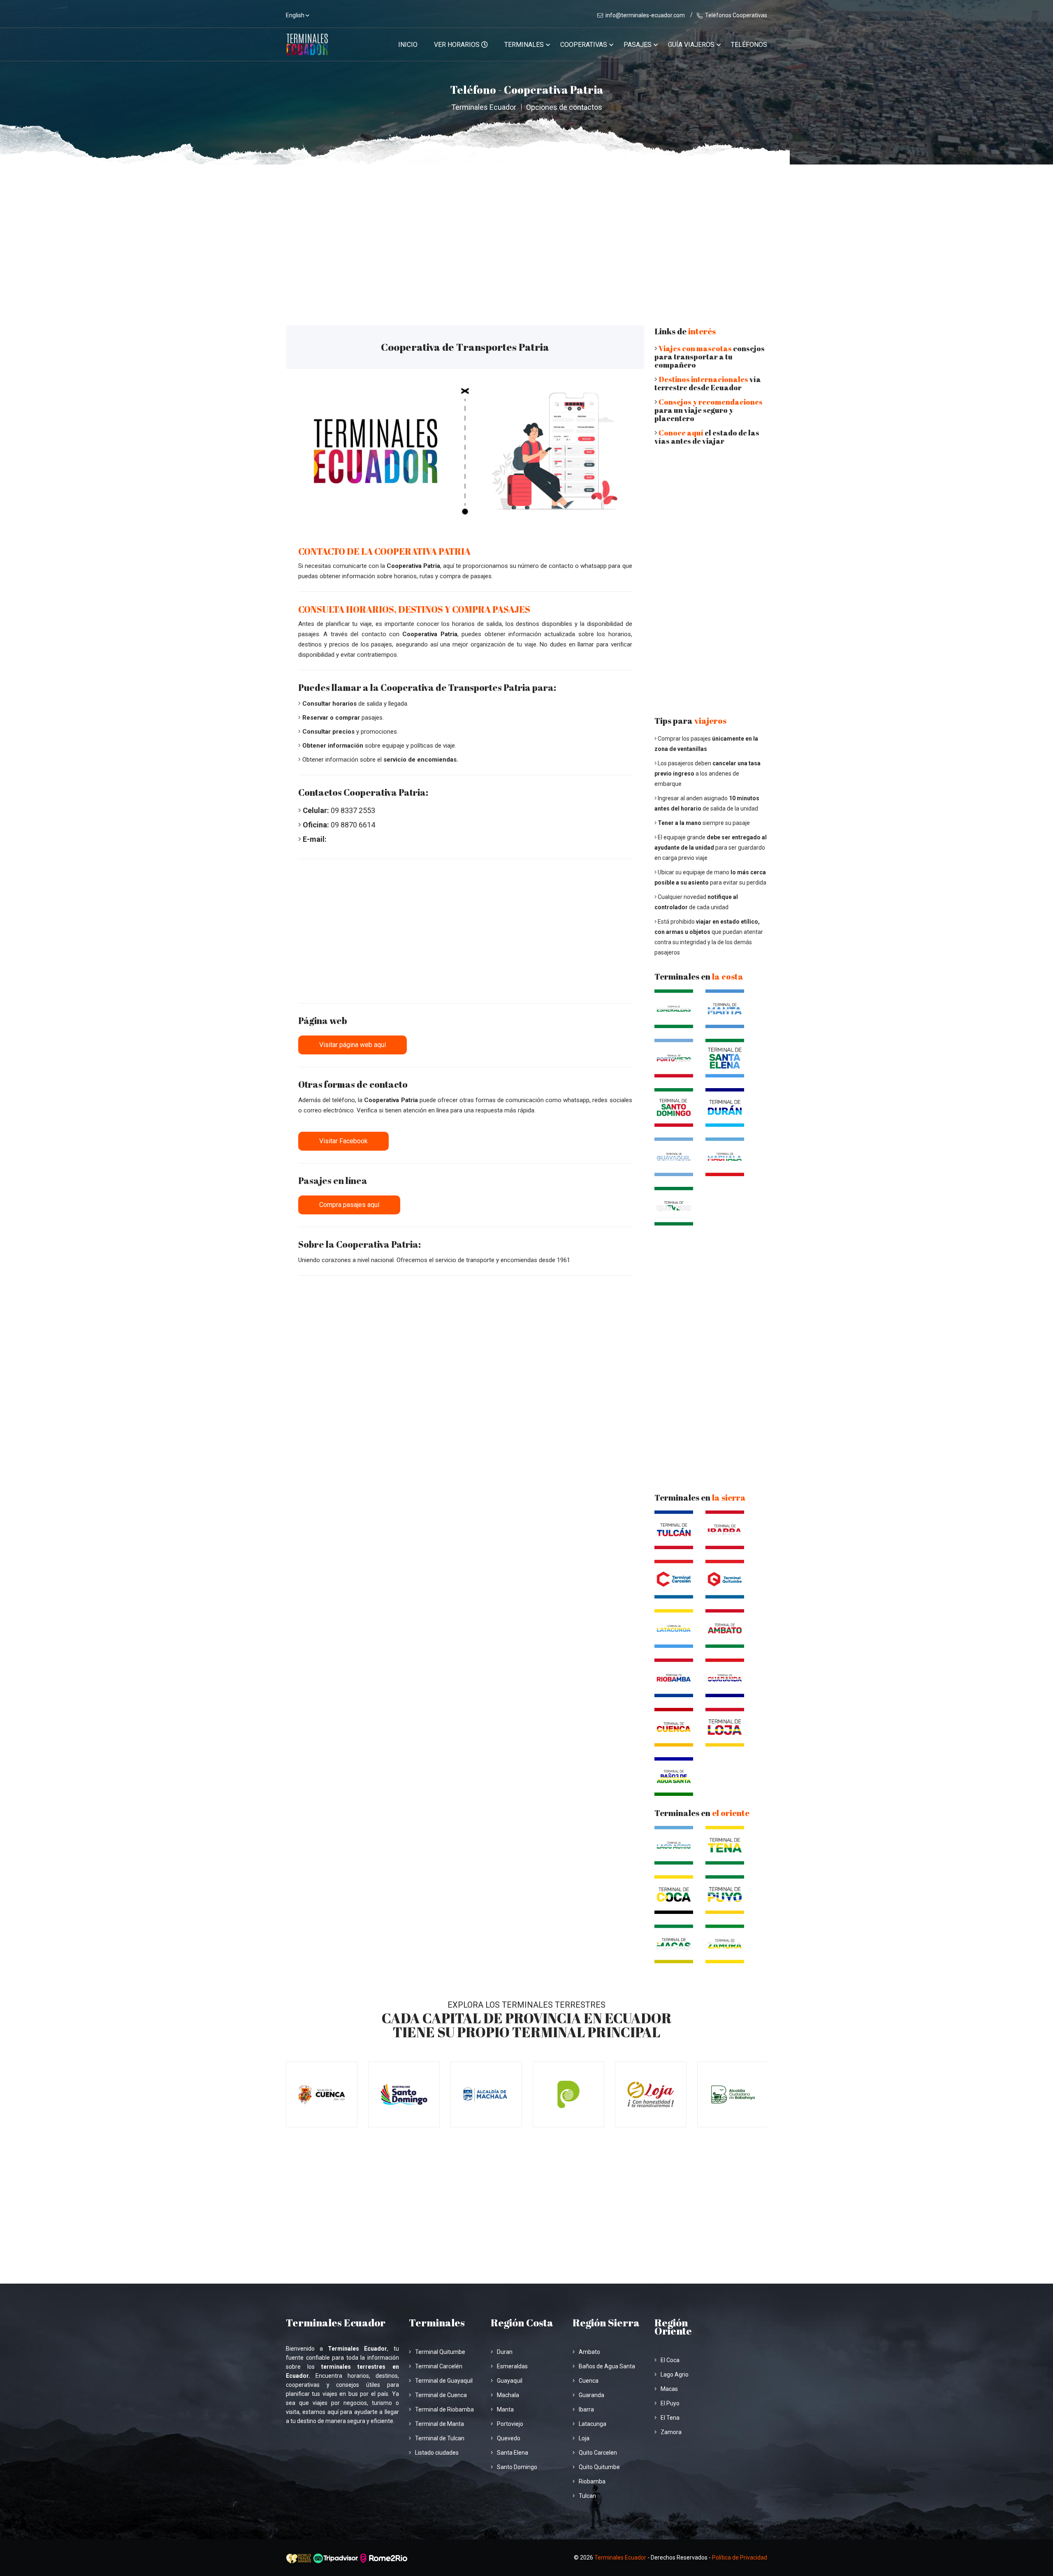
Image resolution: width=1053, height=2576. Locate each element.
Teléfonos (749, 45)
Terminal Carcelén (439, 2366)
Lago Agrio (675, 2374)
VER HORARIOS (458, 45)
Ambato (589, 2352)
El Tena (670, 2418)
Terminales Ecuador (484, 107)
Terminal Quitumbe (440, 2352)
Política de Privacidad (740, 2557)
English (295, 15)
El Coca (670, 2360)
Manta (505, 2409)
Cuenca (589, 2381)
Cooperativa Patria (413, 566)
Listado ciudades (437, 2453)
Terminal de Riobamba (444, 2409)
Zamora (671, 2432)
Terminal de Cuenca (441, 2395)
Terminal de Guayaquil (444, 2381)
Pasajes (638, 45)
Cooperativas (584, 45)
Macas (669, 2389)
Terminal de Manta (440, 2424)
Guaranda (591, 2395)
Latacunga (593, 2424)
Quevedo (509, 2438)
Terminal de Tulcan (440, 2438)
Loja (584, 2438)
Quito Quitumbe (599, 2467)
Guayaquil (510, 2381)
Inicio (408, 45)
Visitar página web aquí (353, 1045)
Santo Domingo (517, 2467)
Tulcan (587, 2496)
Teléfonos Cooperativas (736, 15)
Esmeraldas (512, 2366)
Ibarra (586, 2409)
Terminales (524, 45)
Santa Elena (513, 2453)
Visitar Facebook (343, 1141)
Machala (508, 2395)
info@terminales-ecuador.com (645, 15)
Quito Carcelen (598, 2453)
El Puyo (670, 2403)
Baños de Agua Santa (607, 2366)
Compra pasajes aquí (349, 1205)
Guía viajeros (691, 45)
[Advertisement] (526, 226)
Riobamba (592, 2481)
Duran (505, 2352)
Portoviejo (510, 2424)
